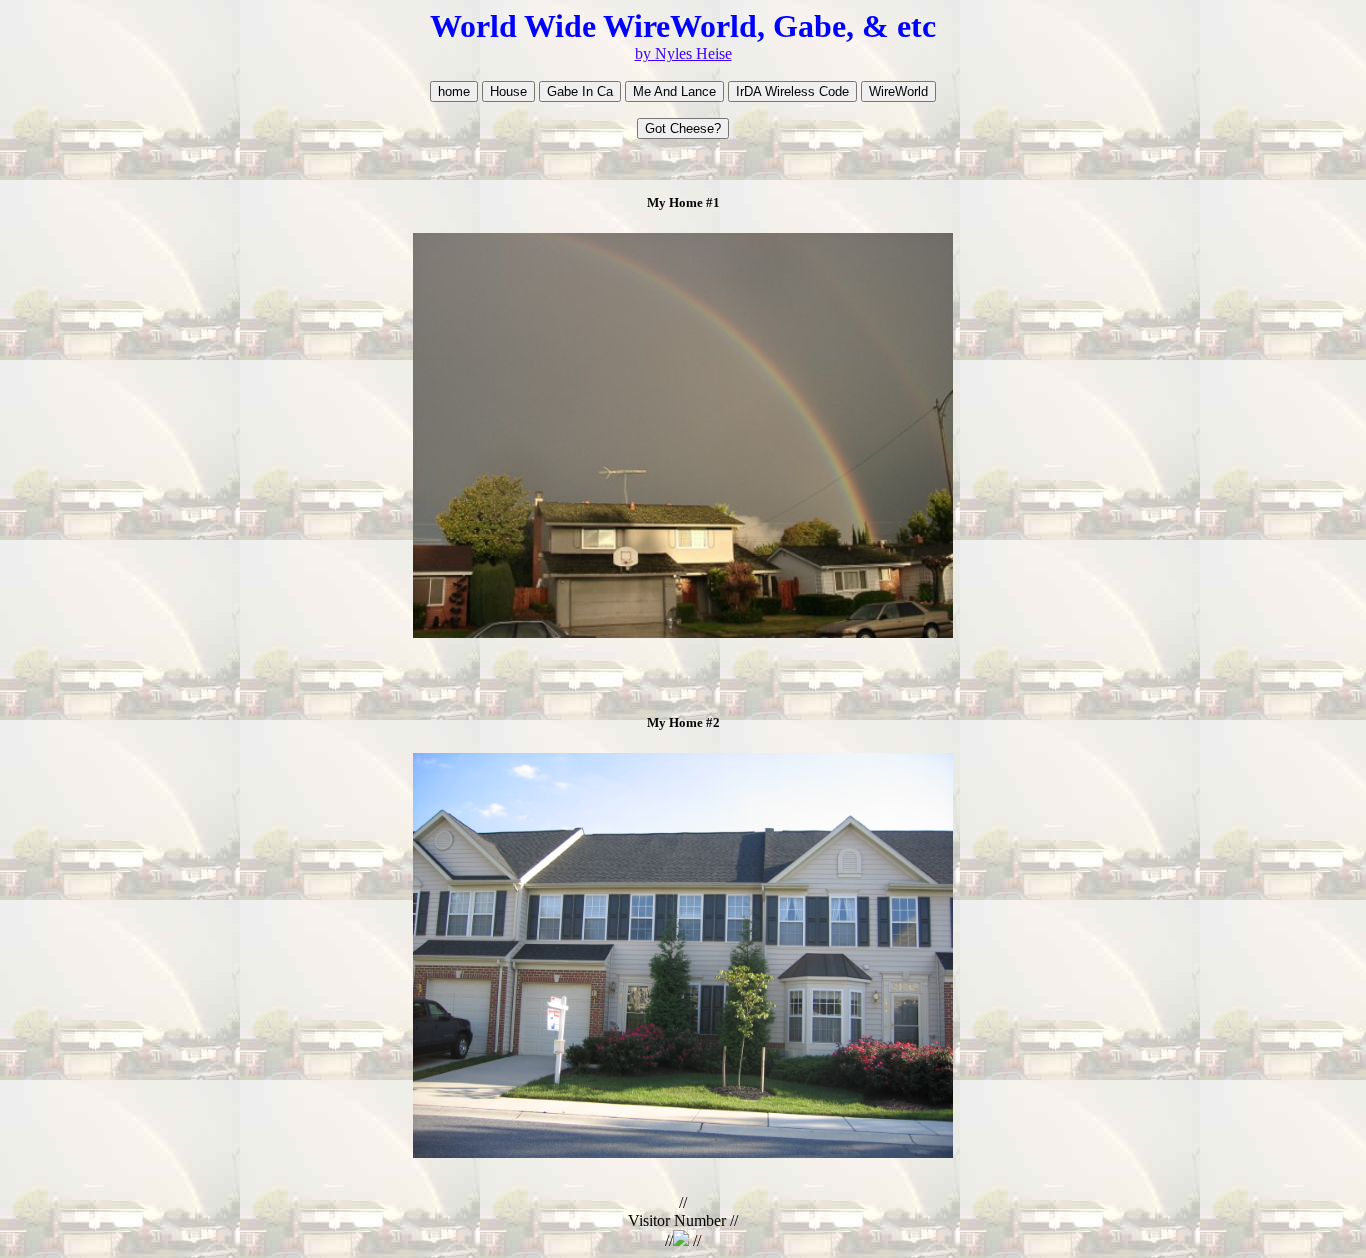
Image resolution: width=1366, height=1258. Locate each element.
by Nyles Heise (683, 53)
